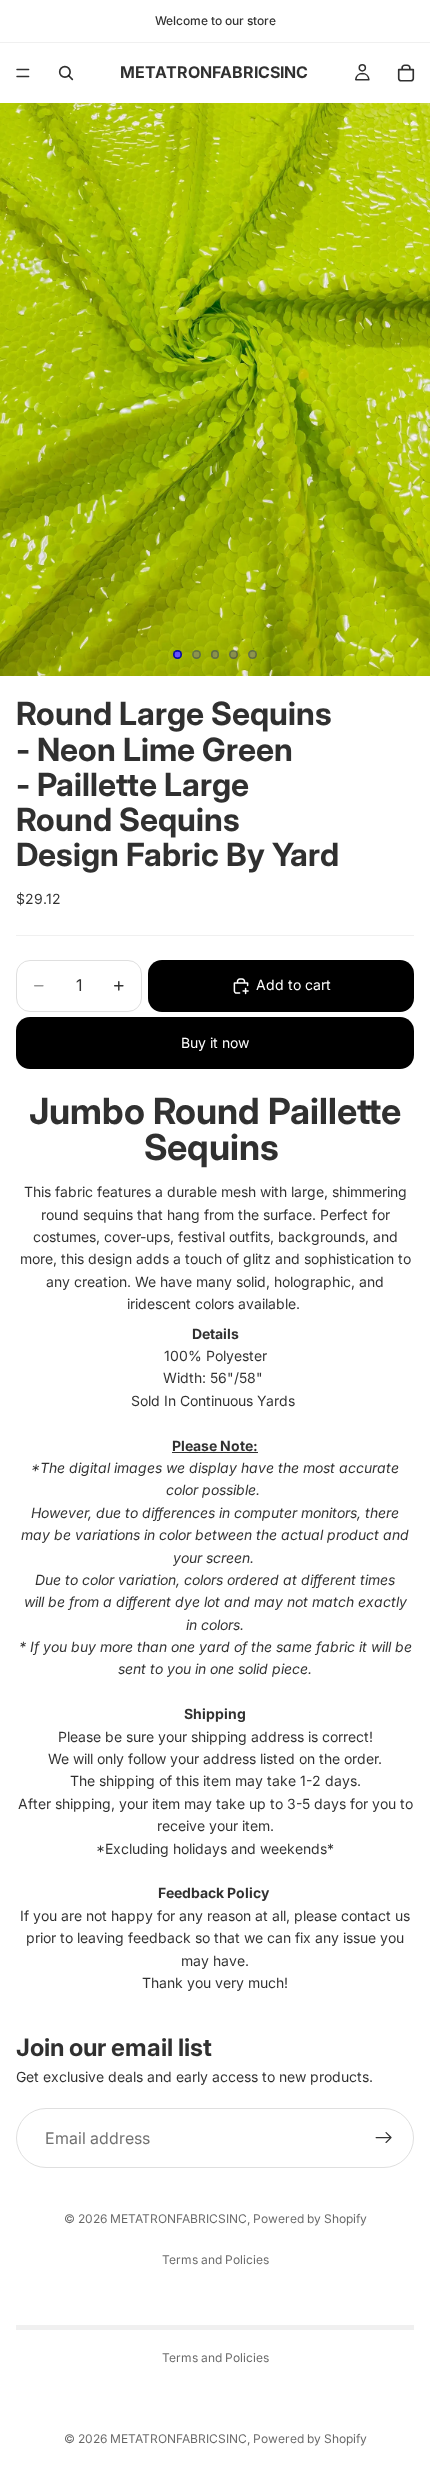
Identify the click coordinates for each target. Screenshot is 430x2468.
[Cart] (406, 73)
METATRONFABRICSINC (178, 2218)
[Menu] (23, 73)
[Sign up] (384, 2138)
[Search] (66, 73)
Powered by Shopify (310, 2218)
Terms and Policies (215, 2259)
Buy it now (215, 1042)
